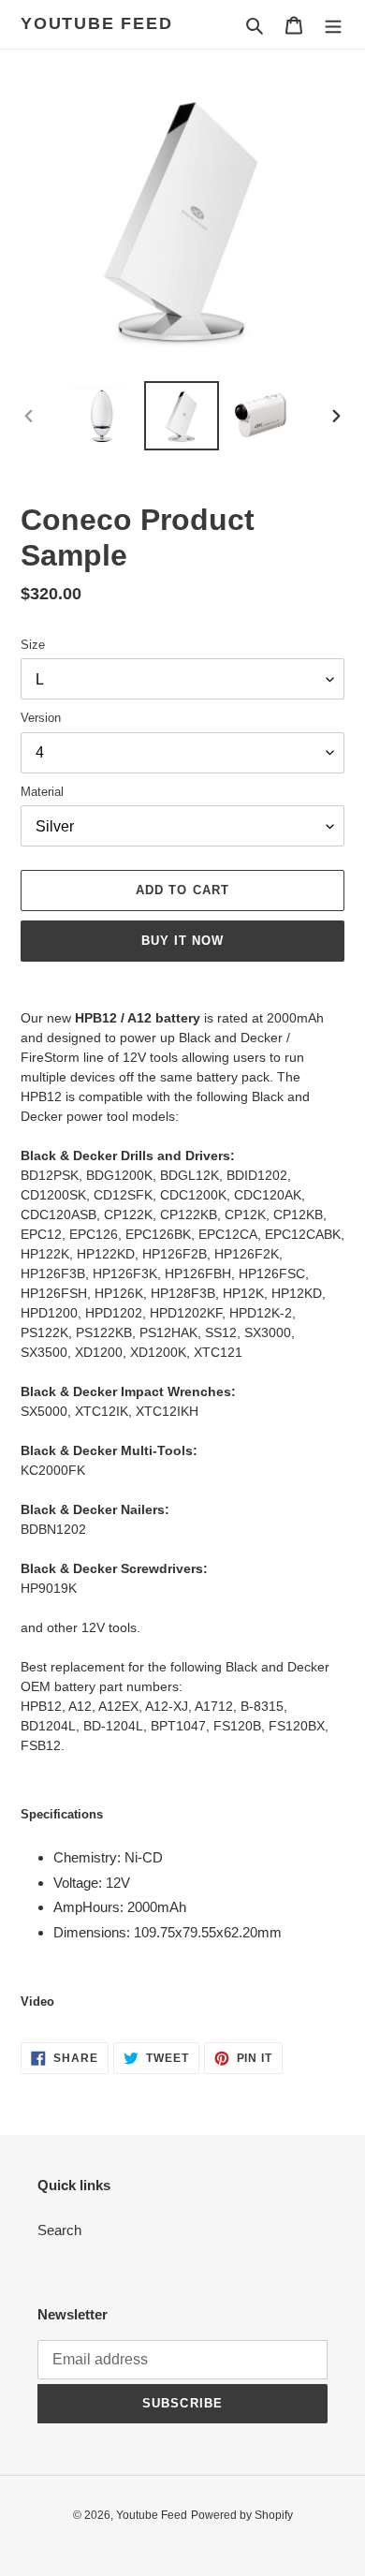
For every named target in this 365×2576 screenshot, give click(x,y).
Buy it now (182, 941)
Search (59, 2230)
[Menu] (333, 25)
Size (33, 645)
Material (42, 792)
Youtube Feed (97, 23)
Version (41, 718)
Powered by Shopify (242, 2515)
